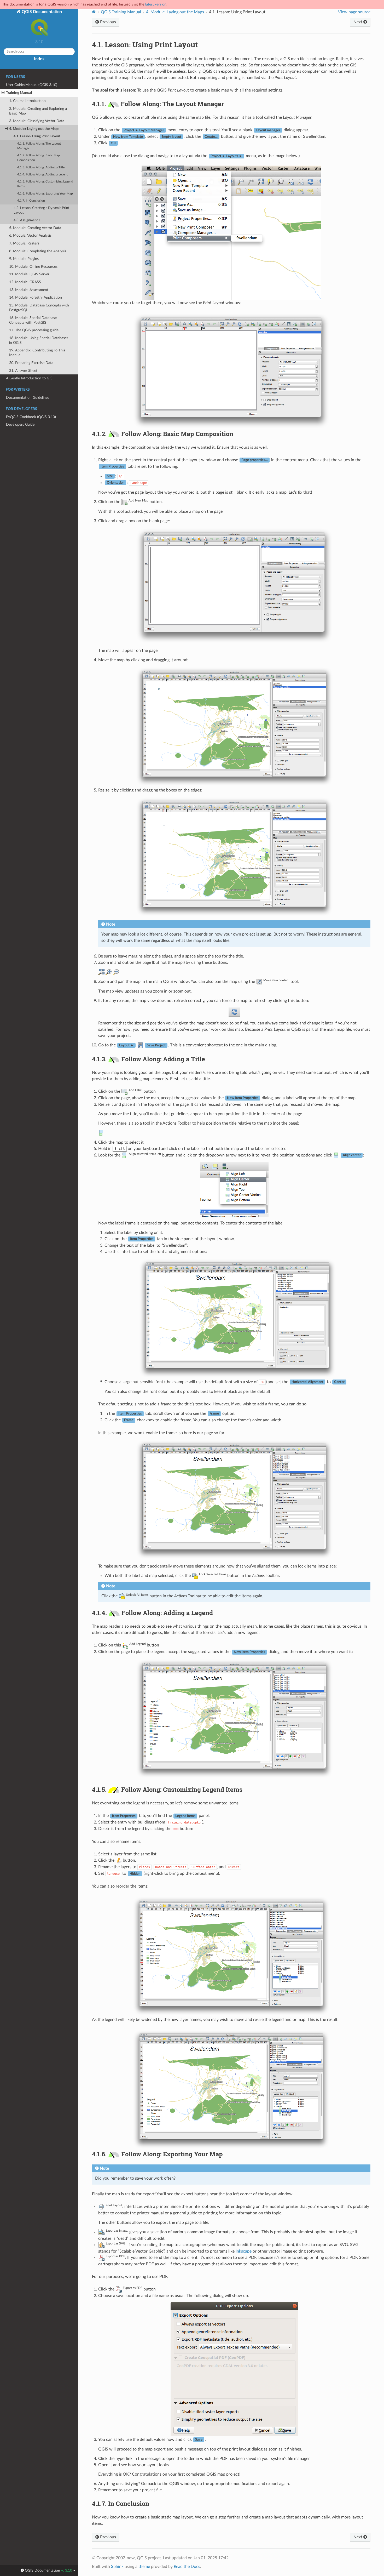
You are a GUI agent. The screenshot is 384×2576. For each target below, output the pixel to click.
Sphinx (117, 2567)
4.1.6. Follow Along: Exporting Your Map (45, 194)
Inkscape (244, 2251)
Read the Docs (187, 2567)
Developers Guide (20, 424)
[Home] (94, 12)
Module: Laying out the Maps (175, 12)
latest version (156, 4)
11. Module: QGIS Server (29, 274)
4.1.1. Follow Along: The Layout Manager (39, 146)
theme (144, 2567)
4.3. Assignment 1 (27, 220)
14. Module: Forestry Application (36, 297)
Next (358, 22)
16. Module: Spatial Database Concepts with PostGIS (33, 320)
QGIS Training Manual (121, 12)
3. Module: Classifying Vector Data (37, 121)
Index (39, 59)
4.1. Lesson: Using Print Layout (37, 136)
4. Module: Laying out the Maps (34, 129)
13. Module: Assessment (29, 290)
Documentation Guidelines (28, 398)
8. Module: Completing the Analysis (38, 251)
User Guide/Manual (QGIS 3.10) (32, 85)
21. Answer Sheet (23, 371)
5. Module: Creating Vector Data (35, 228)
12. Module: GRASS (25, 282)
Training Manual (19, 93)
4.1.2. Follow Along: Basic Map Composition (39, 158)
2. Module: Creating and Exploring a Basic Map (38, 111)
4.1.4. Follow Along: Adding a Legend (43, 175)
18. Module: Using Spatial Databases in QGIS (39, 340)
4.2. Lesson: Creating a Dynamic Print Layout (41, 210)
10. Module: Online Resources (33, 267)
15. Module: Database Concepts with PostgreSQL (39, 308)
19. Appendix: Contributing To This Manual (37, 353)
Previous (107, 22)
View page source (354, 12)
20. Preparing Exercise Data (31, 363)
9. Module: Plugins (24, 259)
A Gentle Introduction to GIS (29, 378)
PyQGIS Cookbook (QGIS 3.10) (31, 417)
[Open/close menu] (3, 93)
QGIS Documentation (41, 12)
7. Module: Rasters (24, 243)
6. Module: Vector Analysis (30, 235)
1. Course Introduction (27, 101)
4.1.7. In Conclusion (31, 201)
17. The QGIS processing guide (34, 330)
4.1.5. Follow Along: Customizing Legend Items (45, 184)
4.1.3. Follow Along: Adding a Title (41, 167)
